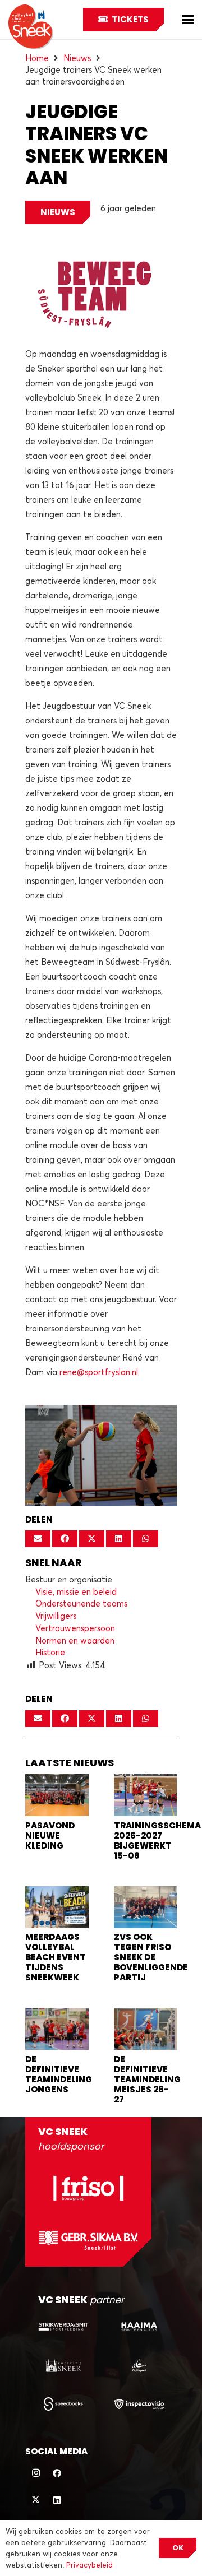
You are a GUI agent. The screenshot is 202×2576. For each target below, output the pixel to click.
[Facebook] (57, 2473)
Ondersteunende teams (81, 1603)
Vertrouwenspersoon (75, 1628)
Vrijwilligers (56, 1616)
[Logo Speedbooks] (63, 2404)
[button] (188, 20)
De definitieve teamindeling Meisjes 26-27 (147, 2079)
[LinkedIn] (57, 2500)
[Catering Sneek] (63, 2365)
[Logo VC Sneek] (31, 27)
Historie (50, 1652)
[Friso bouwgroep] (89, 2188)
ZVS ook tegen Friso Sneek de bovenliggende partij (151, 1957)
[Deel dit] (65, 1539)
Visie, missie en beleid (76, 1591)
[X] (36, 2500)
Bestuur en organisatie (69, 1579)
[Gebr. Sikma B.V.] (89, 2240)
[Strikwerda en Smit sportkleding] (63, 2327)
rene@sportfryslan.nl (99, 1372)
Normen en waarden (75, 1640)
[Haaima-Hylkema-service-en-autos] (139, 2327)
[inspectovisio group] (139, 2404)
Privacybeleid (89, 2565)
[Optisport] (139, 2365)
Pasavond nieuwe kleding (50, 1835)
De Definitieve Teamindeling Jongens (59, 2074)
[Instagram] (36, 2473)
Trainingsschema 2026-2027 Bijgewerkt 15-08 (157, 1841)
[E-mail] (38, 1539)
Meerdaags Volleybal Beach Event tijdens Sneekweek (56, 1957)
